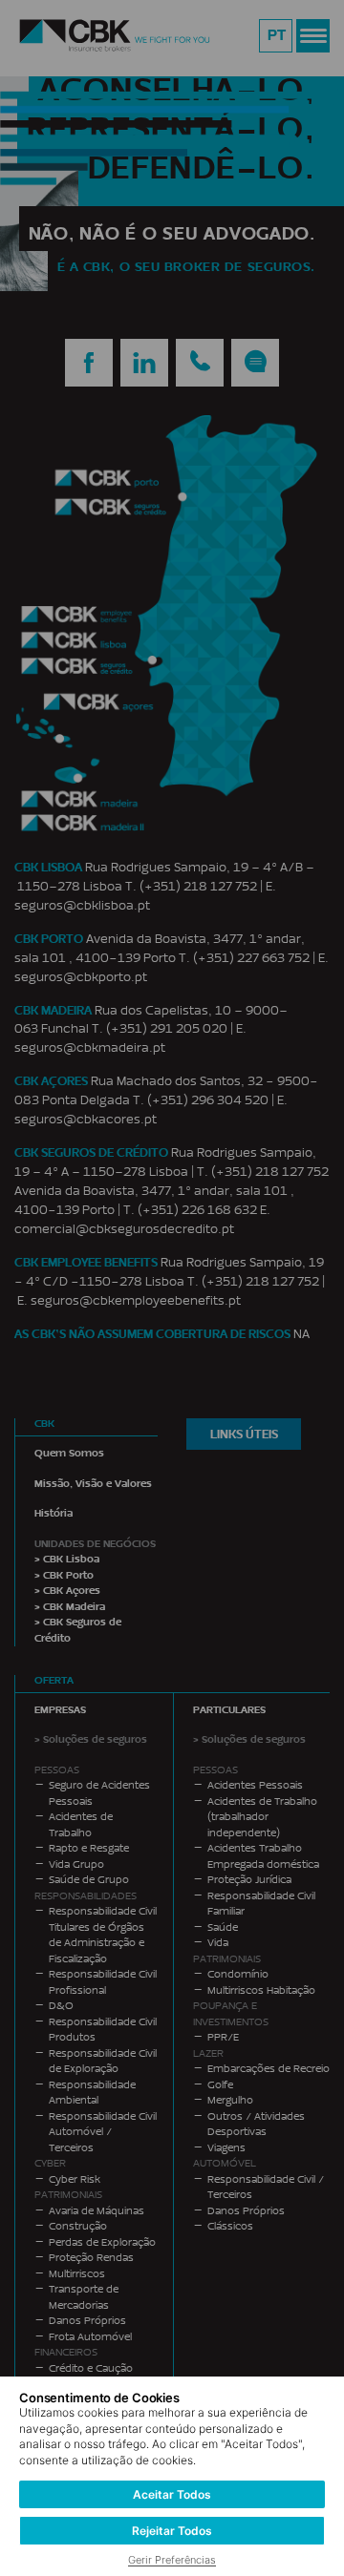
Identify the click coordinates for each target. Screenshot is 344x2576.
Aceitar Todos (172, 2494)
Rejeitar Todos (172, 2531)
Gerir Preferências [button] (172, 2560)
